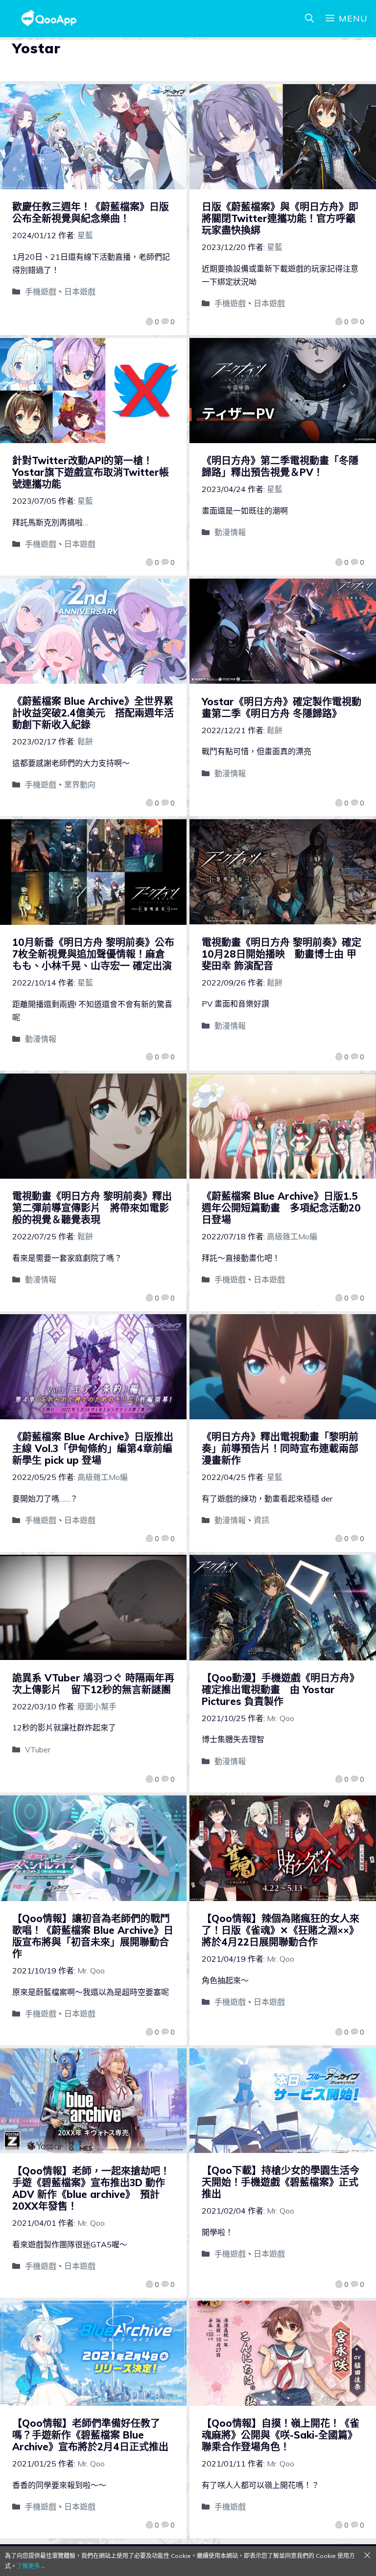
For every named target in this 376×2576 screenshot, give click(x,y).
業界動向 (80, 784)
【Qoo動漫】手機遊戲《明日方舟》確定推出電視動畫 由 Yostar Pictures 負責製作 (281, 1690)
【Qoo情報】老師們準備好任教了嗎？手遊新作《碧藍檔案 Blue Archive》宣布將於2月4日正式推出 (90, 2435)
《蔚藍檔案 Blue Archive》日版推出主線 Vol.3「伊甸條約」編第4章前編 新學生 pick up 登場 (97, 1448)
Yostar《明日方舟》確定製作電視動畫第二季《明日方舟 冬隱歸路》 (282, 707)
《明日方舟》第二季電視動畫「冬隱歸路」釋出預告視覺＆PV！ (280, 466)
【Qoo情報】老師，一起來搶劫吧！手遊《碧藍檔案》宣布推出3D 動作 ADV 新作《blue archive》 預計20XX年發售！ (91, 2188)
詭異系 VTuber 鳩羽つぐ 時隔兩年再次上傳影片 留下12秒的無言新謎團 (93, 1684)
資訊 (261, 1520)
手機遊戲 (41, 291)
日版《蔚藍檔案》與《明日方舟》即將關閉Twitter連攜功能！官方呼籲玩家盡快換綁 (280, 218)
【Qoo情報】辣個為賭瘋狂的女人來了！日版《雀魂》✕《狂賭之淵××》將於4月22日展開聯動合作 (281, 1930)
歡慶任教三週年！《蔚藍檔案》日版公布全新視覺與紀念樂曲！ (91, 213)
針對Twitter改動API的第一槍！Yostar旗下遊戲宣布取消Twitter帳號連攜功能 (91, 472)
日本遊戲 (80, 291)
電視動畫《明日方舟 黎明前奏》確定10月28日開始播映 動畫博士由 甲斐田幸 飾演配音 (282, 954)
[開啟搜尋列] (309, 19)
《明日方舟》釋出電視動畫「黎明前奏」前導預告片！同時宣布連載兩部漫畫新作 (280, 1448)
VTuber (38, 1749)
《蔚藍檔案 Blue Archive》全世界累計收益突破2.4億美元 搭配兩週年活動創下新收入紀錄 (93, 713)
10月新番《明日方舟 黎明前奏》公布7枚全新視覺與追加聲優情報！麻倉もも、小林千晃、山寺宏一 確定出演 (93, 954)
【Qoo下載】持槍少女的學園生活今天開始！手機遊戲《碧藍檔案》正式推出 (281, 2182)
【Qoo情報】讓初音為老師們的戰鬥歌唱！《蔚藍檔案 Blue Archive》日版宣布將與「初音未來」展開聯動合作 (93, 1936)
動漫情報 (230, 532)
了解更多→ (31, 2566)
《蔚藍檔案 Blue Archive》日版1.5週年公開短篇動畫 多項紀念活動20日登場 (281, 1208)
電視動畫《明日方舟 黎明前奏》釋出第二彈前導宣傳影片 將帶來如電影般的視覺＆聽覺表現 (92, 1208)
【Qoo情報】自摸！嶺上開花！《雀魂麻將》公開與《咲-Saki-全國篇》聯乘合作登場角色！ (281, 2435)
